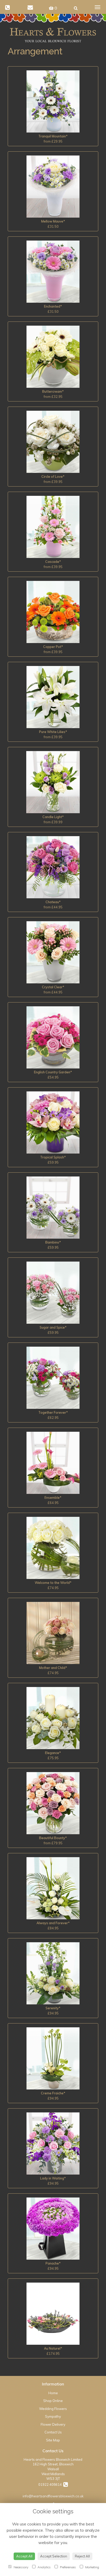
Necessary (21, 2567)
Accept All (24, 2556)
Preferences (68, 2567)
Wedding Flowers (53, 2409)
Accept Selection (54, 2556)
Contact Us (53, 2432)
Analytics (44, 2567)
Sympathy (53, 2416)
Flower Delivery (53, 2424)
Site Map (53, 2440)
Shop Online (53, 2401)
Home (53, 2393)
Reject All (82, 2556)
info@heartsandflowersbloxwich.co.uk (53, 2496)
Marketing (92, 2567)
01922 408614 (51, 2484)
